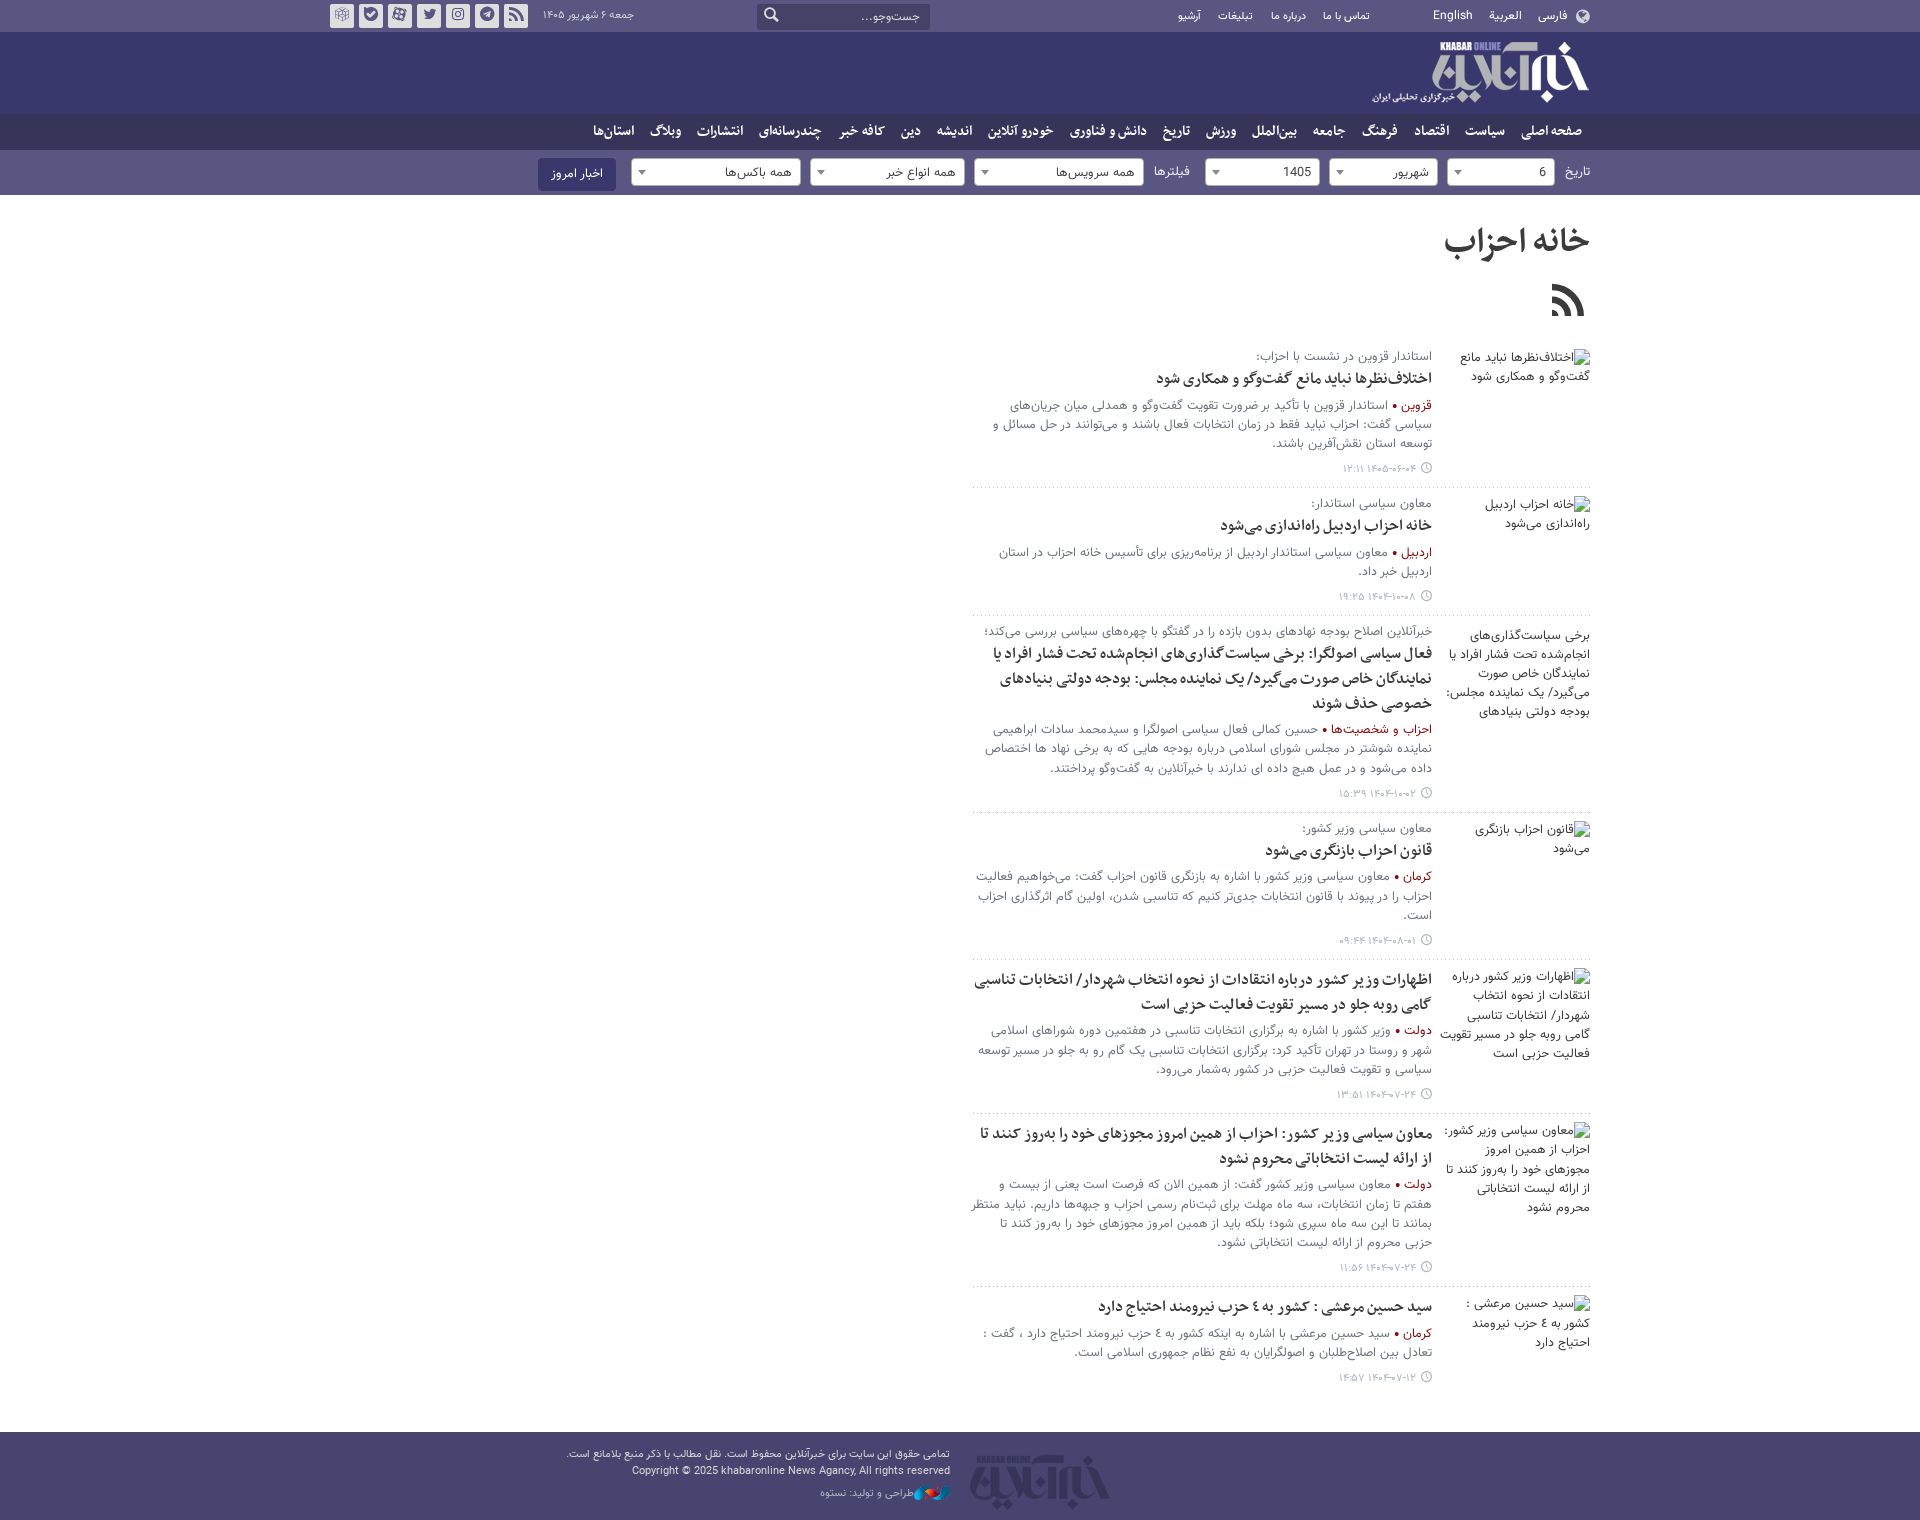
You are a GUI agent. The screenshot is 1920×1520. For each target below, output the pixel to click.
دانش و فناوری (1108, 131)
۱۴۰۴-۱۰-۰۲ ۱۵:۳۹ (1377, 794)
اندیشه (954, 131)
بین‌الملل (1274, 131)
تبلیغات (1235, 16)
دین (911, 131)
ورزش (1221, 131)
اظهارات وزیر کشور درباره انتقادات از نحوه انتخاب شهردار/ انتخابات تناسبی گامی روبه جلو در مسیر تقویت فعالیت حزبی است (1203, 993)
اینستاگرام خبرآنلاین (458, 16)
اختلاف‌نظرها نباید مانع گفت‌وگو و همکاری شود (1294, 379)
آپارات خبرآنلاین (400, 16)
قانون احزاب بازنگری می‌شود (1348, 851)
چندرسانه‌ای (790, 131)
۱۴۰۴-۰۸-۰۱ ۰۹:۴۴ (1377, 941)
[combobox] (1501, 172)
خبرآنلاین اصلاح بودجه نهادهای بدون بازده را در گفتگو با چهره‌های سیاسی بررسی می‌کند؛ (1208, 632)
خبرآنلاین (1480, 74)
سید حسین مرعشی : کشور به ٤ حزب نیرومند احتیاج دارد (1265, 1307)
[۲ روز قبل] (1515, 399)
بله (371, 16)
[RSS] (1567, 303)
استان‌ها (613, 131)
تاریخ (1176, 131)
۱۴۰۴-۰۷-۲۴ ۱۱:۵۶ (1378, 1268)
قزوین (1416, 406)
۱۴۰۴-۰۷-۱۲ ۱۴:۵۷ (1377, 1378)
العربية (1505, 16)
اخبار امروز (577, 174)
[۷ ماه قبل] (1515, 546)
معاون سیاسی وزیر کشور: (1367, 829)
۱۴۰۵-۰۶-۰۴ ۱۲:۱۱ (1379, 469)
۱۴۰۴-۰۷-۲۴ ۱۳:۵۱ (1376, 1095)
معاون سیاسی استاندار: (1371, 504)
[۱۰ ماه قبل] (1515, 871)
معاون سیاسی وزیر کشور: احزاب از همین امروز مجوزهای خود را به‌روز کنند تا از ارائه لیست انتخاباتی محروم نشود (1206, 1147)
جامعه (1329, 131)
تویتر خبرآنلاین (429, 16)
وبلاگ (665, 131)
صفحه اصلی (1551, 131)
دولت (1418, 1031)
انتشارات (720, 131)
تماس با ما (1346, 16)
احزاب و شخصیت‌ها (1381, 730)
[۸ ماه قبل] (1515, 674)
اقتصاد (1431, 131)
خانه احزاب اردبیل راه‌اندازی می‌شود (1326, 526)
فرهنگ (1380, 131)
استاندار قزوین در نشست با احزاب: (1344, 357)
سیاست (1485, 131)
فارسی (1552, 16)
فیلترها (1172, 172)
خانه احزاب (1517, 243)
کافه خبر (861, 131)
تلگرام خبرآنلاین (487, 16)
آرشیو (1189, 16)
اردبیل (1416, 553)
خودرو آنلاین (1021, 131)
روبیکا (342, 16)
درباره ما (1288, 16)
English (1453, 16)
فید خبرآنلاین (516, 16)
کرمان (1417, 877)
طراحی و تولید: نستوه (867, 1494)
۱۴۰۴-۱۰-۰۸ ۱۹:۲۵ (1377, 597)
